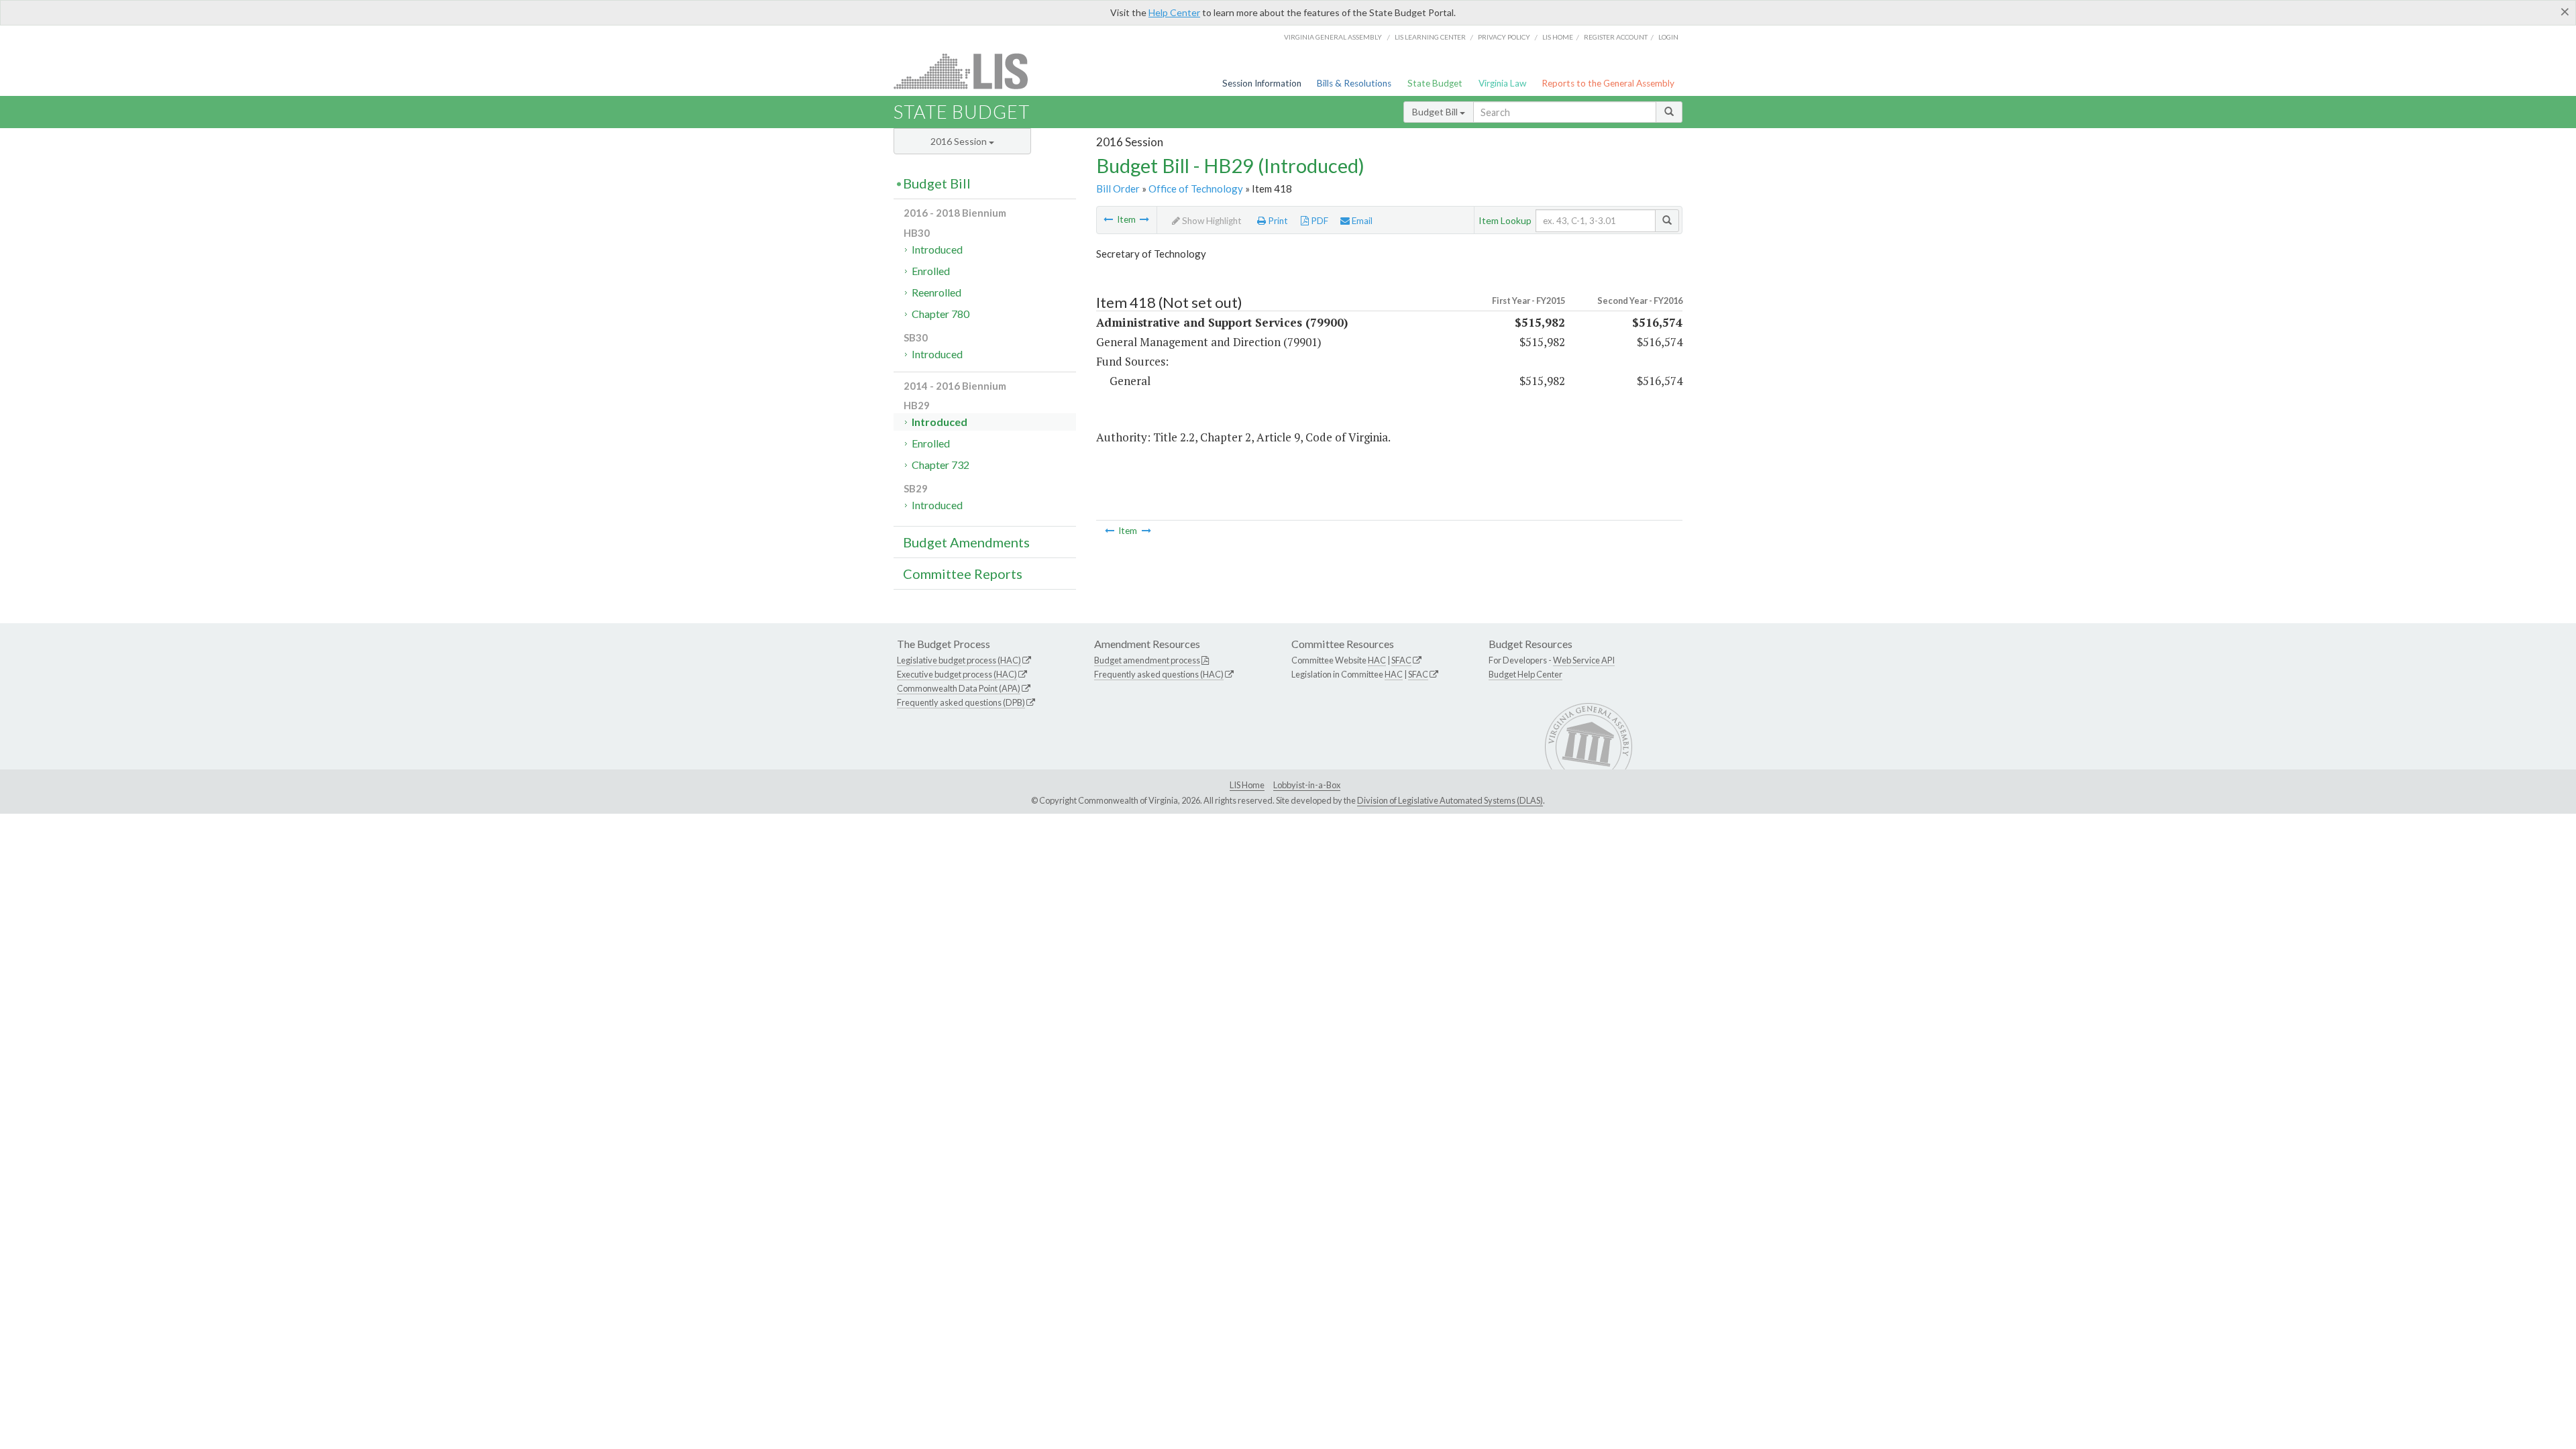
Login (1668, 37)
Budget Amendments (966, 542)
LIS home (1558, 37)
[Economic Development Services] (1144, 219)
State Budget (1435, 83)
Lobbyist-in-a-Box (1307, 785)
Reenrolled (936, 292)
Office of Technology (1196, 189)
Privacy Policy (1504, 37)
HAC (1377, 660)
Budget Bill (1436, 112)
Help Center (1174, 12)
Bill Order (1118, 189)
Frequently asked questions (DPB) (961, 702)
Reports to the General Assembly (1608, 83)
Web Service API (1584, 660)
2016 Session (960, 141)
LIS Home (1247, 785)
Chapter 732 (941, 465)
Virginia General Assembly (1333, 37)
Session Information (1262, 83)
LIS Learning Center (1430, 37)
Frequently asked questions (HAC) (1159, 674)
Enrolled (931, 271)
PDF (1319, 221)
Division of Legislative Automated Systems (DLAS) (1450, 800)
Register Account (1616, 37)
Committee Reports (963, 574)
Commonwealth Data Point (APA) (959, 688)
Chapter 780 (941, 314)
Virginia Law (1502, 83)
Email (1361, 221)
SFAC (1401, 660)
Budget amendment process (1147, 660)
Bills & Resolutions (1354, 83)
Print (1277, 221)
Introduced (937, 249)
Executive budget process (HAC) (957, 674)
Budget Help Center (1525, 674)
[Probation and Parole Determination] (1108, 219)
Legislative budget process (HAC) (959, 660)
